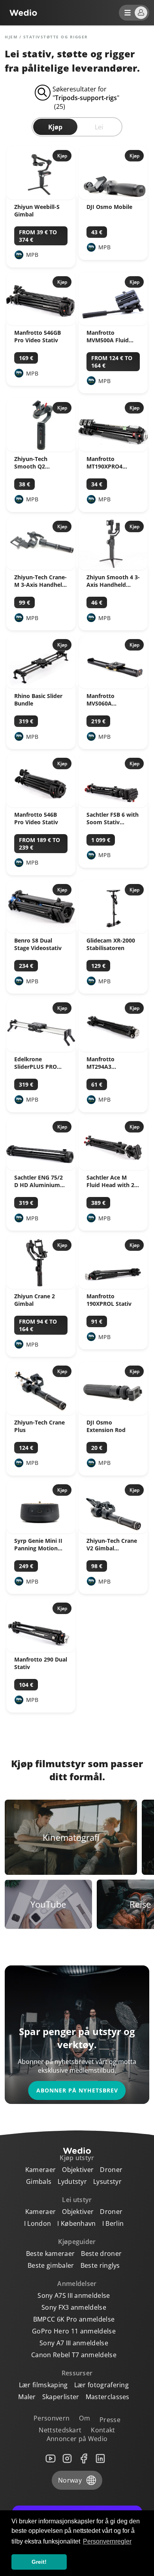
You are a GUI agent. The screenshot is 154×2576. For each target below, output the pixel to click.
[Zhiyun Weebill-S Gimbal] (41, 197)
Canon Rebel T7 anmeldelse (74, 2355)
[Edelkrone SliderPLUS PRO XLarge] (41, 1049)
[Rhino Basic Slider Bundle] (41, 686)
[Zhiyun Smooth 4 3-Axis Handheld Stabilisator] (113, 567)
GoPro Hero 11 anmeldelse (74, 2331)
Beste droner (101, 2254)
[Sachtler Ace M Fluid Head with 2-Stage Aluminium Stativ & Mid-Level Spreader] (113, 1168)
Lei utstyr (77, 2200)
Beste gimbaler (51, 2265)
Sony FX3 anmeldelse (74, 2307)
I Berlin (113, 2223)
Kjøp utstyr (77, 2158)
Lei (99, 127)
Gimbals (39, 2181)
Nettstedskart (60, 2430)
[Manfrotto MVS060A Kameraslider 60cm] (113, 686)
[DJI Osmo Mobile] (113, 197)
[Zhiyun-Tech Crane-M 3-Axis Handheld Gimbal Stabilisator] (41, 567)
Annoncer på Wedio (77, 2439)
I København (77, 2223)
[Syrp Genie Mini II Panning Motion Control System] (41, 1531)
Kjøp (55, 127)
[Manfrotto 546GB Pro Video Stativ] (41, 323)
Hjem (11, 37)
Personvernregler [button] (107, 2541)
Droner (111, 2170)
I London (38, 2223)
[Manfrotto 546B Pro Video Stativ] (41, 805)
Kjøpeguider (77, 2242)
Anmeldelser (77, 2284)
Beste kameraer (50, 2254)
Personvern (52, 2418)
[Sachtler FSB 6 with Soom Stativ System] (113, 805)
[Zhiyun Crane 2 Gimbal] (41, 1286)
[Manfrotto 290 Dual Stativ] (41, 1650)
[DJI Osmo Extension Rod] (113, 1413)
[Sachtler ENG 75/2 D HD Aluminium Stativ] (41, 1168)
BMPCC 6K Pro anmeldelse (74, 2319)
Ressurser (77, 2373)
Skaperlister (61, 2397)
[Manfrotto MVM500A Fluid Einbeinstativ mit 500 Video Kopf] (113, 323)
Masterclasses (108, 2397)
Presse (110, 2420)
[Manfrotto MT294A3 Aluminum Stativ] (113, 1049)
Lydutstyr (72, 2181)
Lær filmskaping (43, 2385)
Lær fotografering (101, 2385)
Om (85, 2418)
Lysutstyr (107, 2181)
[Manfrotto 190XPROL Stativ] (113, 1286)
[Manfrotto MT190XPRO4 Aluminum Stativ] (113, 449)
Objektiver (78, 2170)
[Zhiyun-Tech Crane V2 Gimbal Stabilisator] (113, 1531)
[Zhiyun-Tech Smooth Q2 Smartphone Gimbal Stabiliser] (41, 449)
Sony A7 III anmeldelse (74, 2343)
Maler (27, 2397)
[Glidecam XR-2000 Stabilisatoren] (113, 931)
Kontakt (103, 2430)
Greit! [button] (39, 2562)
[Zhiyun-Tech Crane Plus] (41, 1413)
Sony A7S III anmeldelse (74, 2295)
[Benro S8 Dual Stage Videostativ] (41, 931)
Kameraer (41, 2170)
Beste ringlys (100, 2265)
